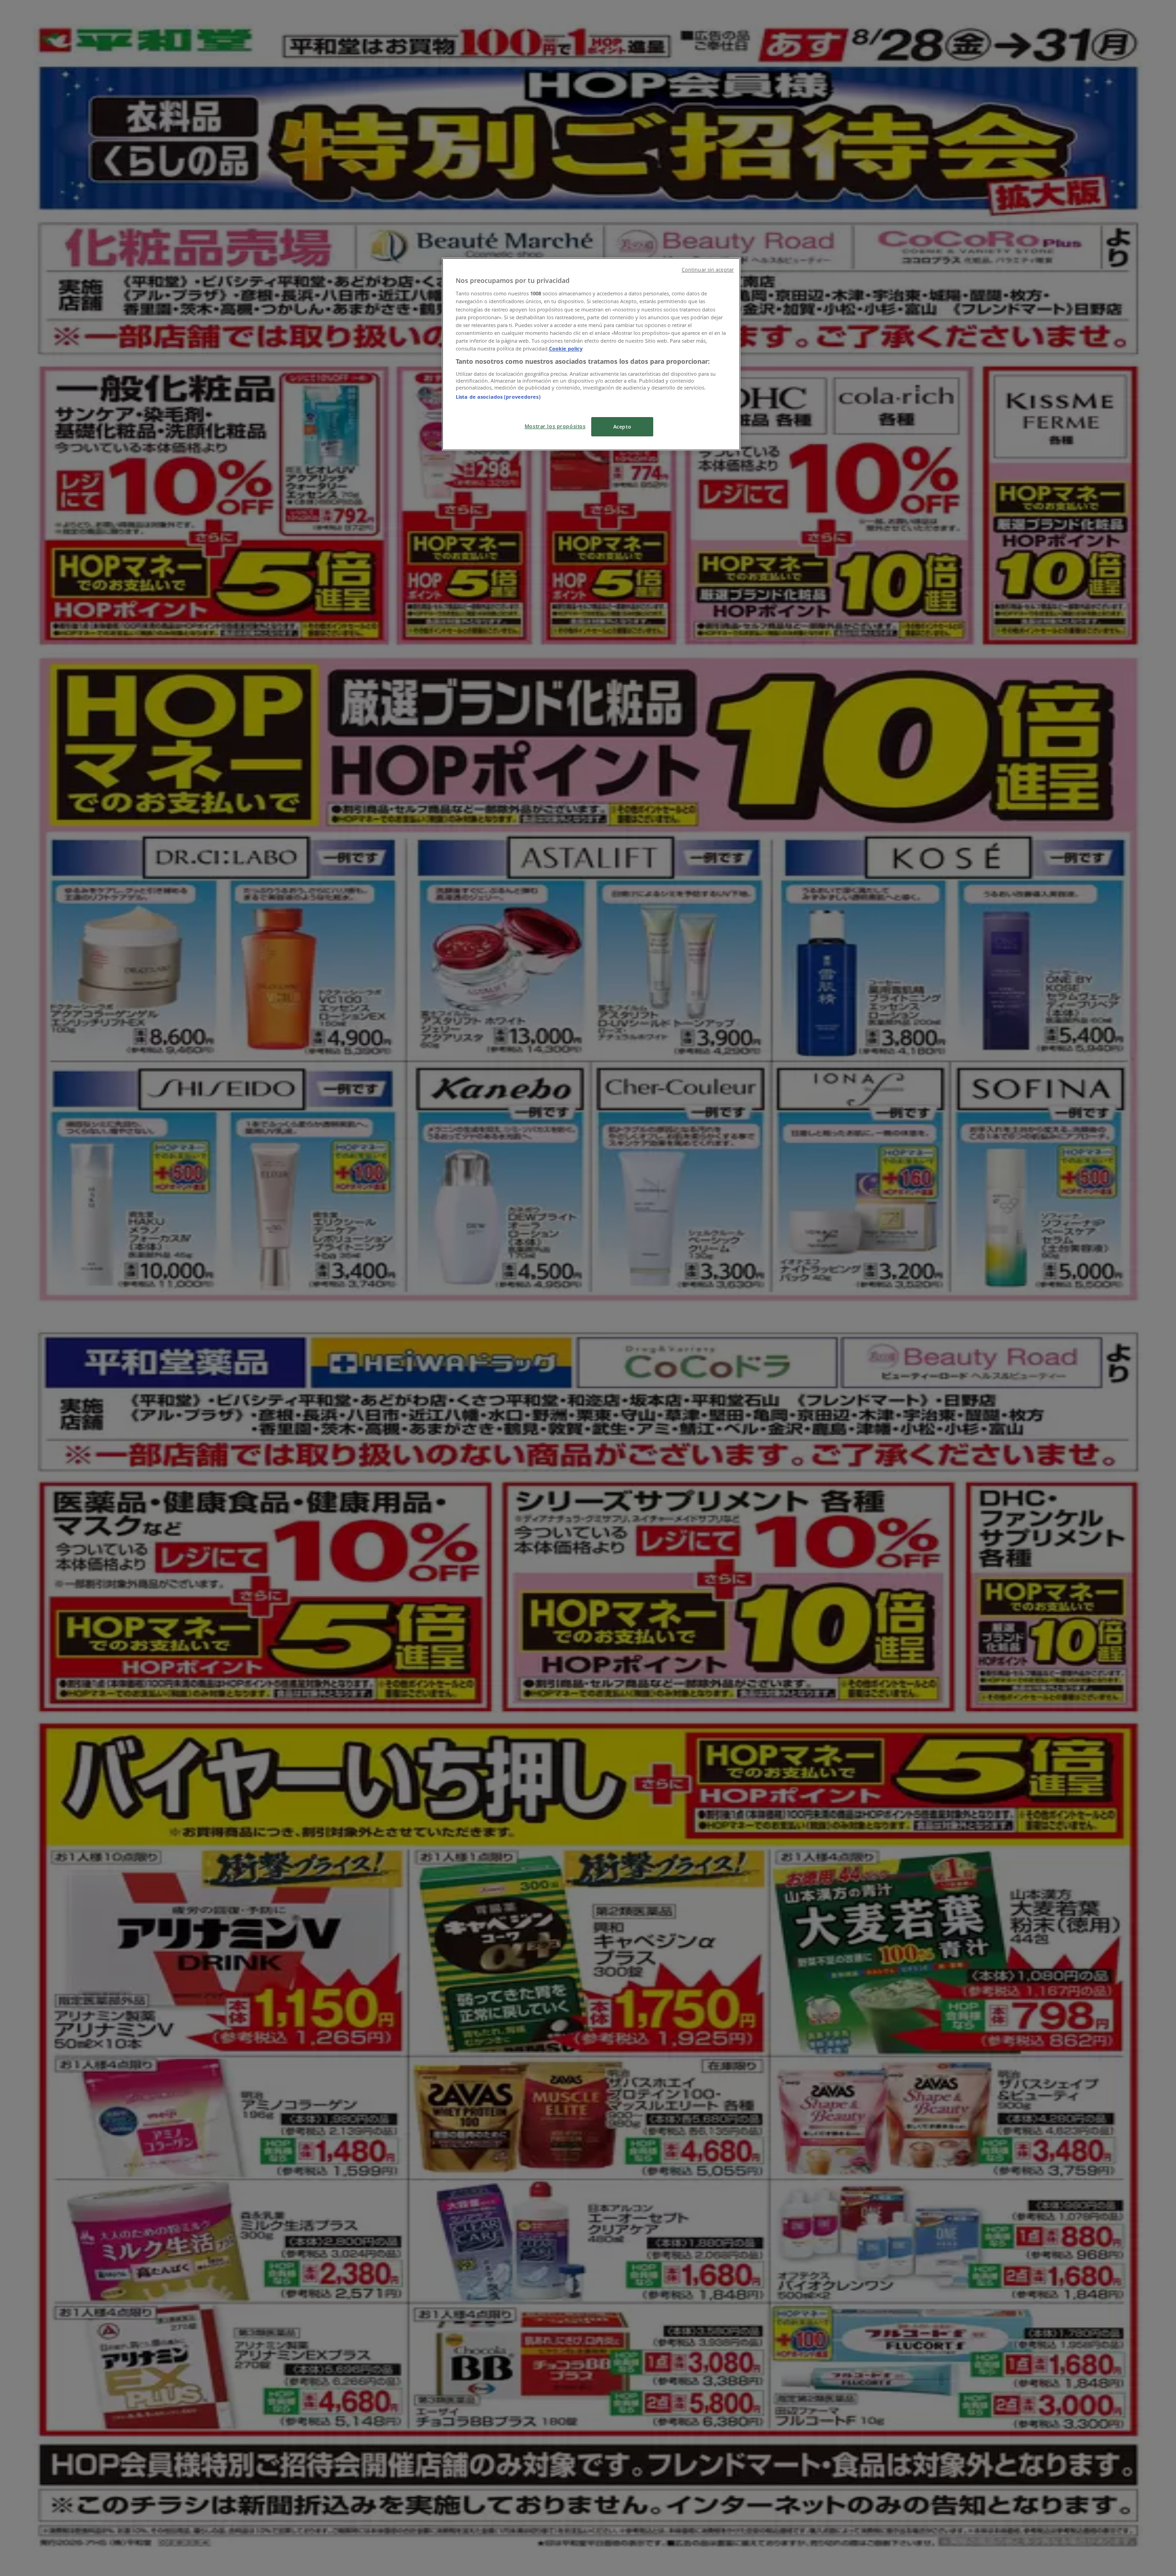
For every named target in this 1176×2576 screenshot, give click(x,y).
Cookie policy (566, 348)
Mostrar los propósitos (555, 426)
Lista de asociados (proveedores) (498, 397)
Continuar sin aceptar (708, 270)
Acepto (622, 427)
